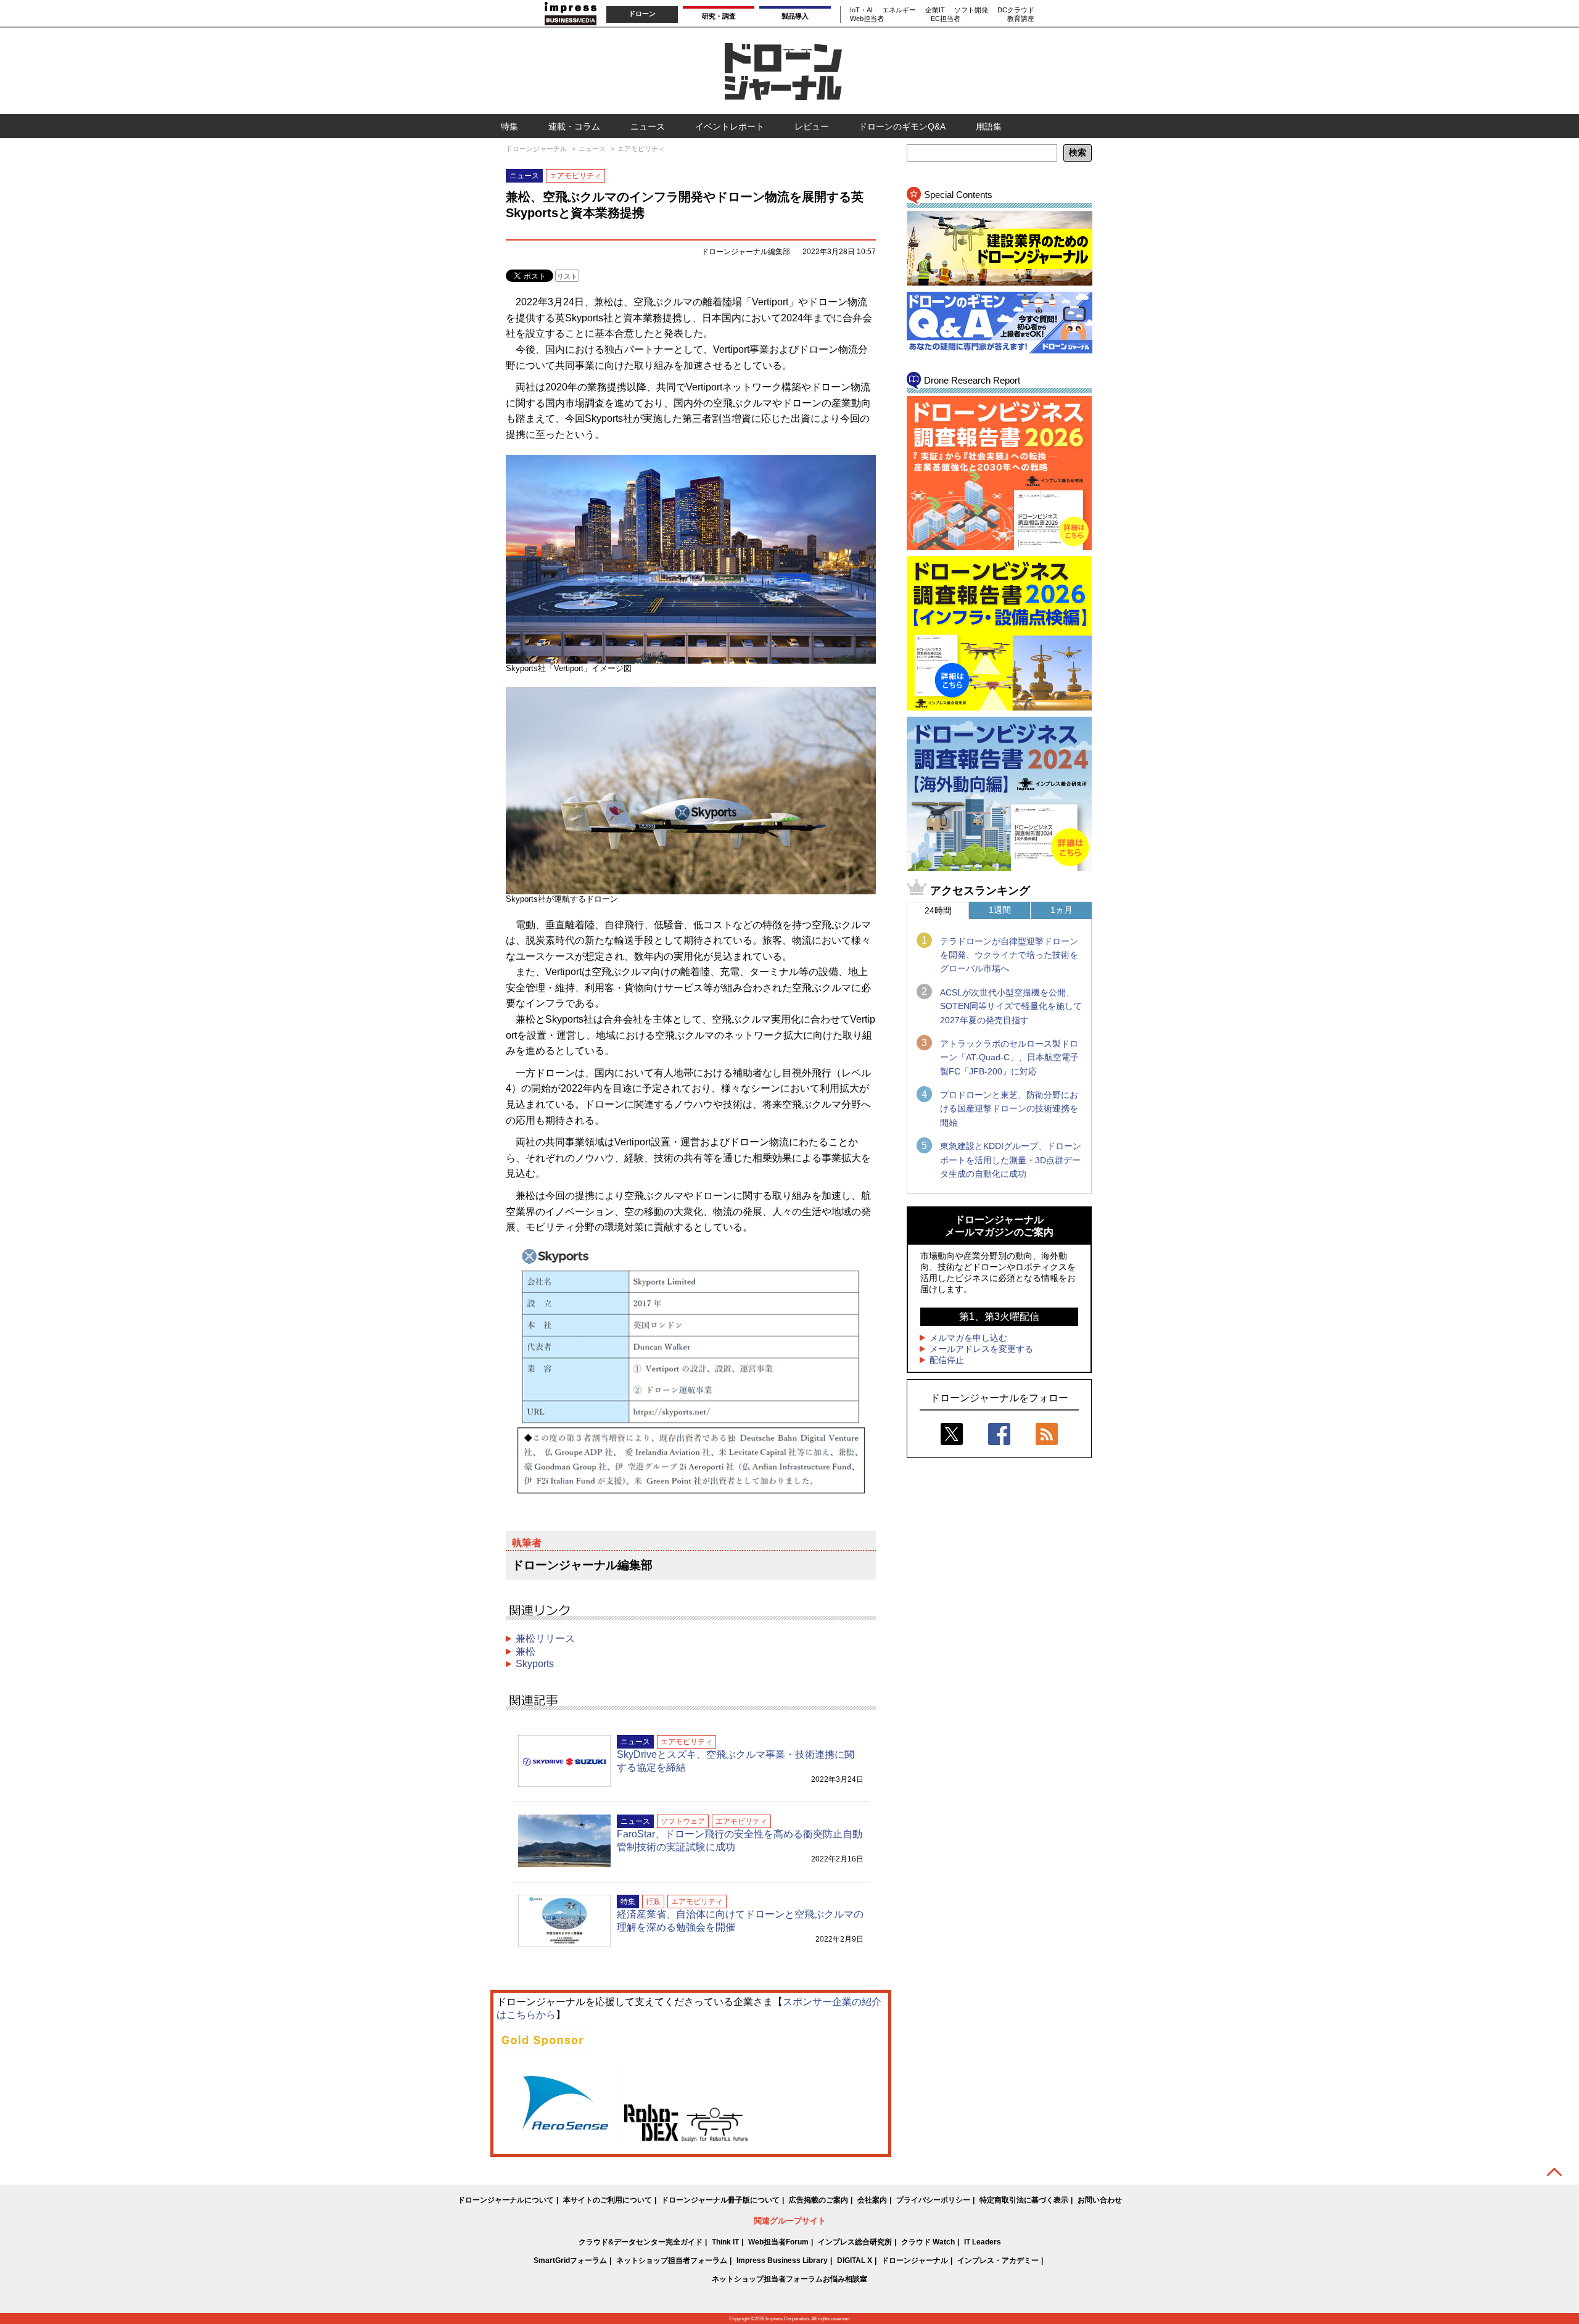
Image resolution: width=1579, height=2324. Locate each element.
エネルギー (899, 10)
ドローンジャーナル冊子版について (720, 2200)
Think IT (725, 2242)
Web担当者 (867, 19)
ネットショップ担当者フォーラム (672, 2260)
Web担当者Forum (778, 2242)
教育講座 (1021, 19)
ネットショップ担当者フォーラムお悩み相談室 (789, 2279)
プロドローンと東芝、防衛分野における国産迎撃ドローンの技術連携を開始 (1009, 1109)
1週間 (1000, 910)
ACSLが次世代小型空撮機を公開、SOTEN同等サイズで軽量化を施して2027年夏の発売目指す (1011, 1006)
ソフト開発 (971, 10)
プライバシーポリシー (933, 2200)
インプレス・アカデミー (998, 2260)
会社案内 (872, 2200)
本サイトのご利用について (608, 2200)
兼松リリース (545, 1638)
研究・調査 (719, 16)
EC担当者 (946, 19)
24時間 (938, 910)
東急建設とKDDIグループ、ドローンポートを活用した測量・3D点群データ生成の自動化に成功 (1011, 1160)
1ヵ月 (1062, 910)
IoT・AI (861, 10)
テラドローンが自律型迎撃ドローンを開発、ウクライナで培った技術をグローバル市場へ (1009, 955)
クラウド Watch (928, 2242)
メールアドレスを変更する (981, 1349)
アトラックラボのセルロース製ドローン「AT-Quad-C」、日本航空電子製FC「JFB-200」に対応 (1009, 1057)
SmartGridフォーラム (570, 2260)
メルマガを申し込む (968, 1338)
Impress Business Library (782, 2260)
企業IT (935, 10)
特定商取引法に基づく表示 (1024, 2200)
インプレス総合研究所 (855, 2242)
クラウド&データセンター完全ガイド (641, 2242)
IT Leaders (983, 2242)
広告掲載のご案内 (818, 2200)
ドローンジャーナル (915, 2260)
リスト (567, 276)
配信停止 (947, 1360)
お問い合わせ (1100, 2200)
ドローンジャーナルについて (506, 2200)
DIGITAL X (855, 2260)
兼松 (526, 1651)
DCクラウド (1016, 10)
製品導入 (795, 16)
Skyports (535, 1664)
